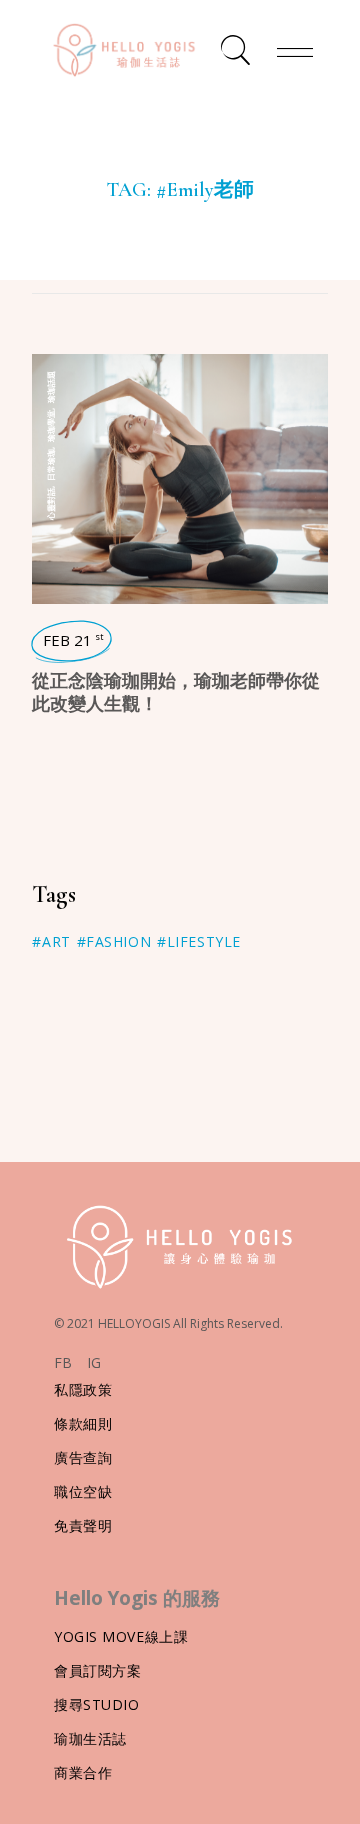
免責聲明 (83, 1525)
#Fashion (114, 941)
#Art (51, 941)
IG (94, 1362)
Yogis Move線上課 (121, 1636)
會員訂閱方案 (97, 1670)
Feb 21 (73, 640)
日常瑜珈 (50, 465)
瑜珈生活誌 (90, 1738)
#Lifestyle (199, 941)
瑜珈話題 (50, 387)
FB (63, 1362)
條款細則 (83, 1423)
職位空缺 (83, 1491)
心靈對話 (50, 504)
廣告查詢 (83, 1457)
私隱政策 (83, 1389)
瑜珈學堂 (50, 426)
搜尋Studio (96, 1704)
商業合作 (83, 1772)
